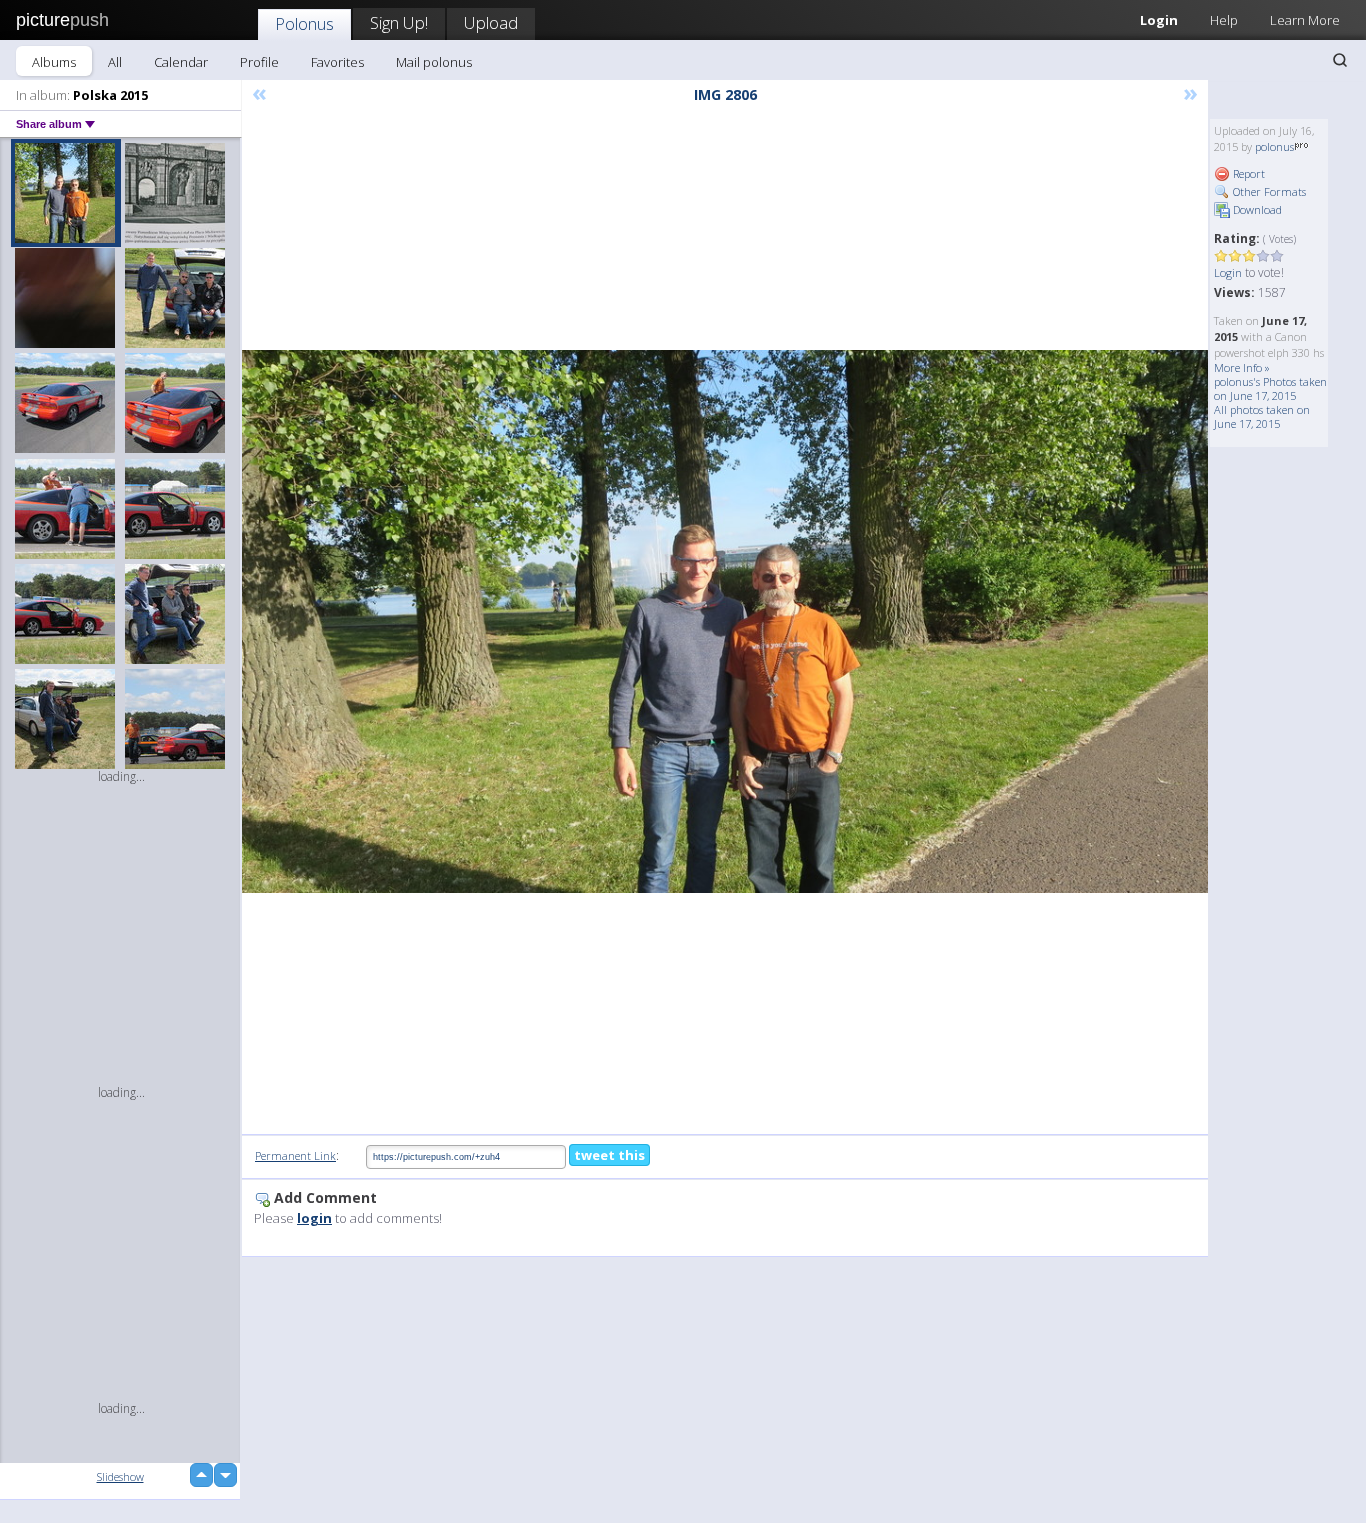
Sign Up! (399, 22)
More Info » (1242, 367)
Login (1159, 20)
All (115, 62)
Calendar (181, 62)
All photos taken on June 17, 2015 (1262, 416)
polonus (1274, 146)
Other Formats (1268, 191)
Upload (491, 22)
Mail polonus (434, 62)
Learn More (1305, 20)
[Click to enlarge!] (725, 621)
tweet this (609, 1155)
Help (1224, 20)
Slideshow (120, 1476)
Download (1256, 209)
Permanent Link (295, 1155)
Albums (54, 62)
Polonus (304, 23)
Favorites (337, 62)
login (314, 1218)
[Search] (1340, 60)
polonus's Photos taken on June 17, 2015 (1270, 388)
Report (1247, 173)
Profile (259, 62)
